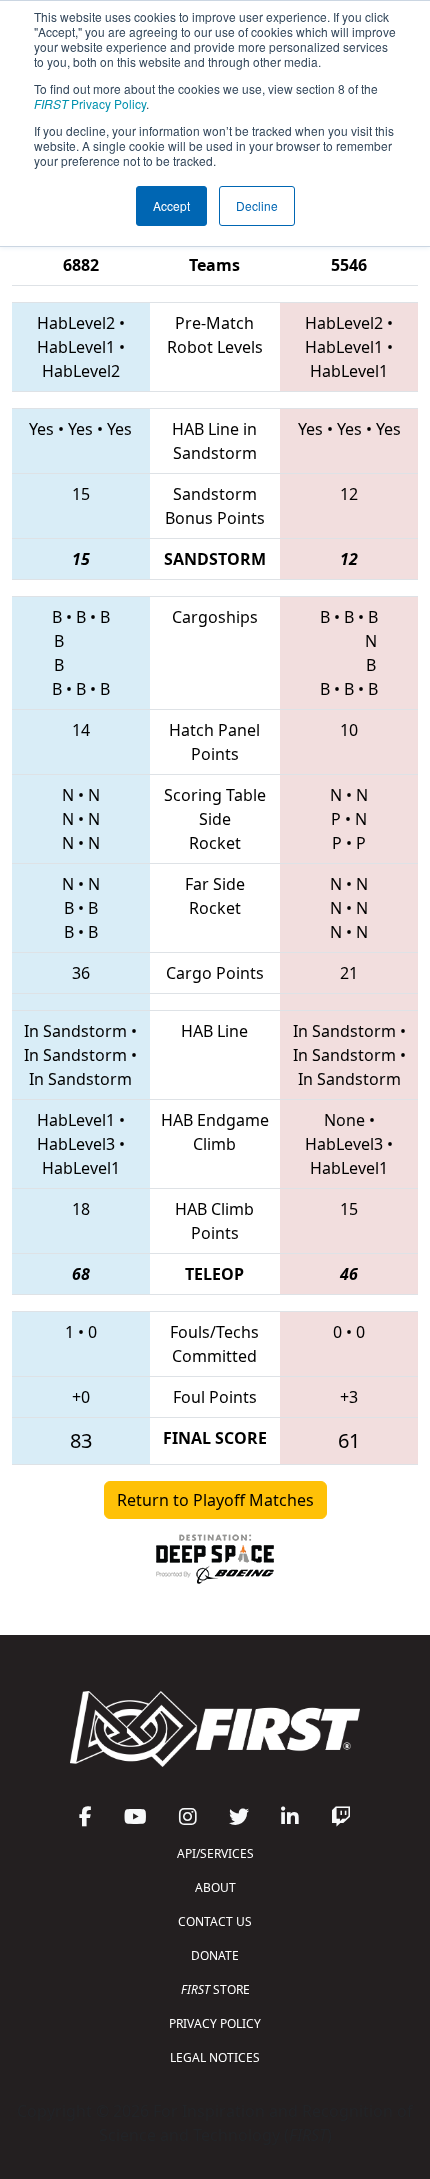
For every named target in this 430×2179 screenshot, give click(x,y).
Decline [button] (257, 205)
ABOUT (215, 1887)
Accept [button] (171, 205)
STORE (215, 1989)
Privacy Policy (90, 103)
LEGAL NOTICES (215, 2057)
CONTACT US (215, 1921)
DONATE (215, 1955)
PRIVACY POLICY (215, 2023)
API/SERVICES (215, 1853)
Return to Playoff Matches (215, 1500)
